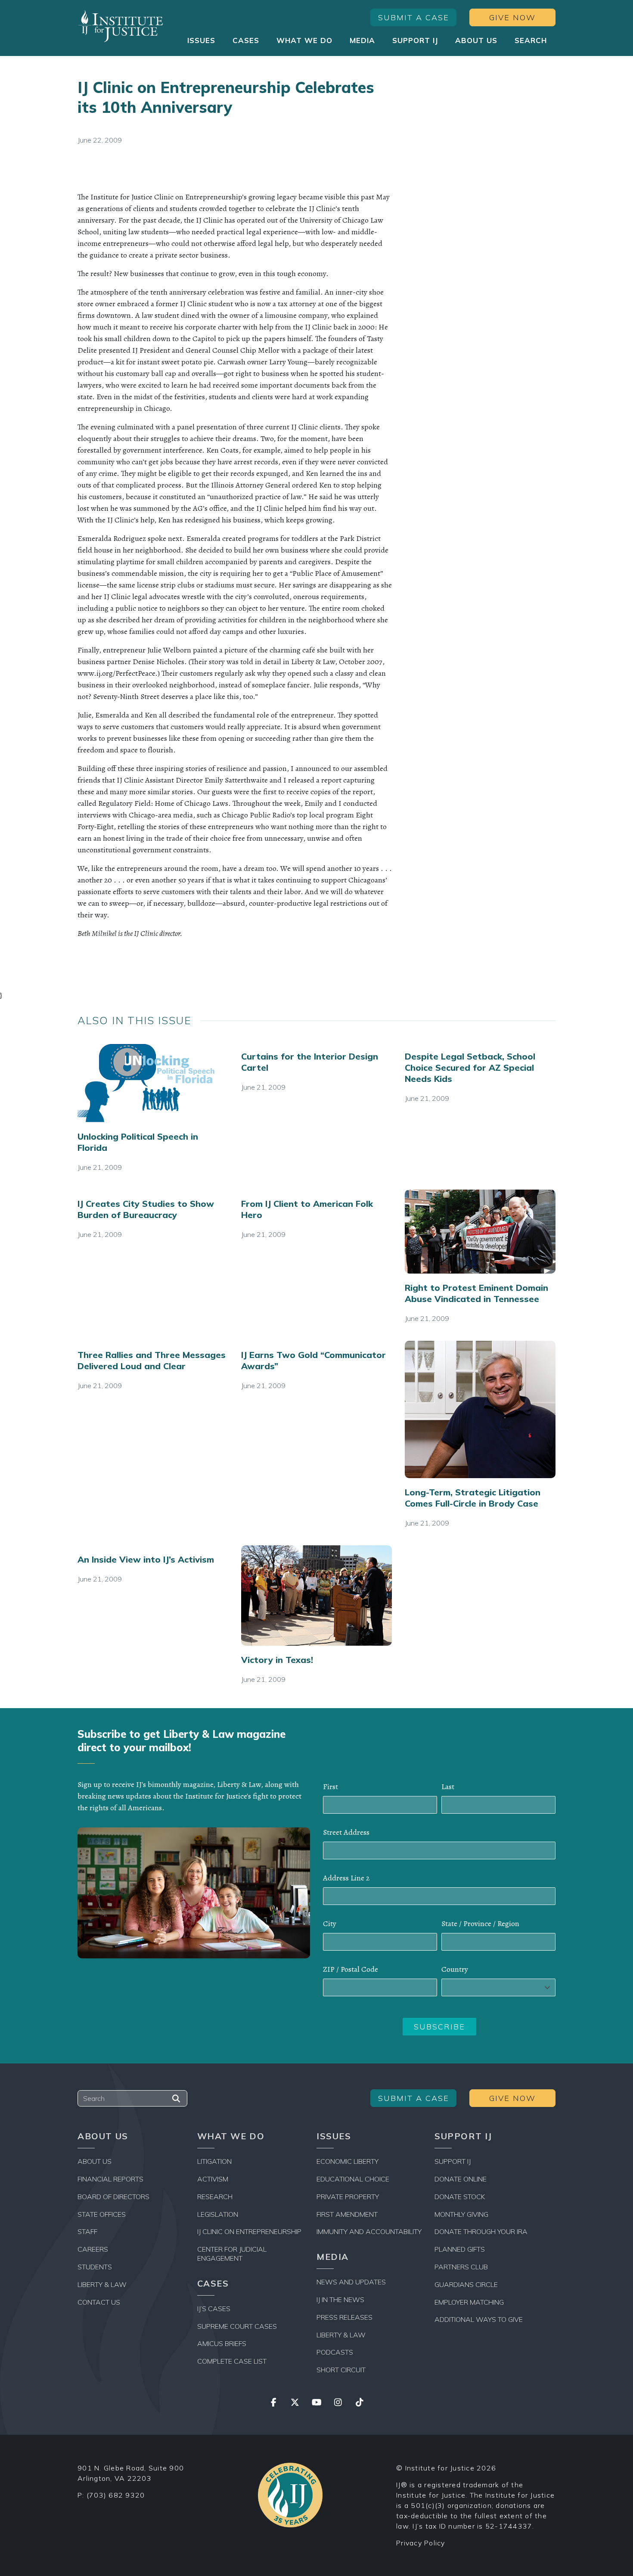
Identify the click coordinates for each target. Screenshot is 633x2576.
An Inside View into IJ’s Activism (146, 1559)
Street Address (346, 1832)
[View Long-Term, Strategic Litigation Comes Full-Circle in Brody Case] (480, 1409)
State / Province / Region (480, 1923)
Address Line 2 (346, 1878)
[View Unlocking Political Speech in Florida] (153, 1082)
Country (455, 1969)
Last (448, 1787)
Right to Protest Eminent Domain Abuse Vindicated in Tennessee (476, 1293)
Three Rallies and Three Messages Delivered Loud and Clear (152, 1360)
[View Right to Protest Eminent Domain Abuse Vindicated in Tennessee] (480, 1232)
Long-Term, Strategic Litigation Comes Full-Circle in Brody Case (473, 1498)
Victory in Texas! (277, 1660)
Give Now (512, 17)
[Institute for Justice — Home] (121, 26)
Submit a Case (414, 17)
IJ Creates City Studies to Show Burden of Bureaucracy (146, 1209)
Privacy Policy (421, 2543)
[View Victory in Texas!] (316, 1595)
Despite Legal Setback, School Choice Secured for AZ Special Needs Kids (470, 1067)
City (330, 1923)
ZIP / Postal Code (351, 1969)
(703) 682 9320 (116, 2495)
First (330, 1787)
